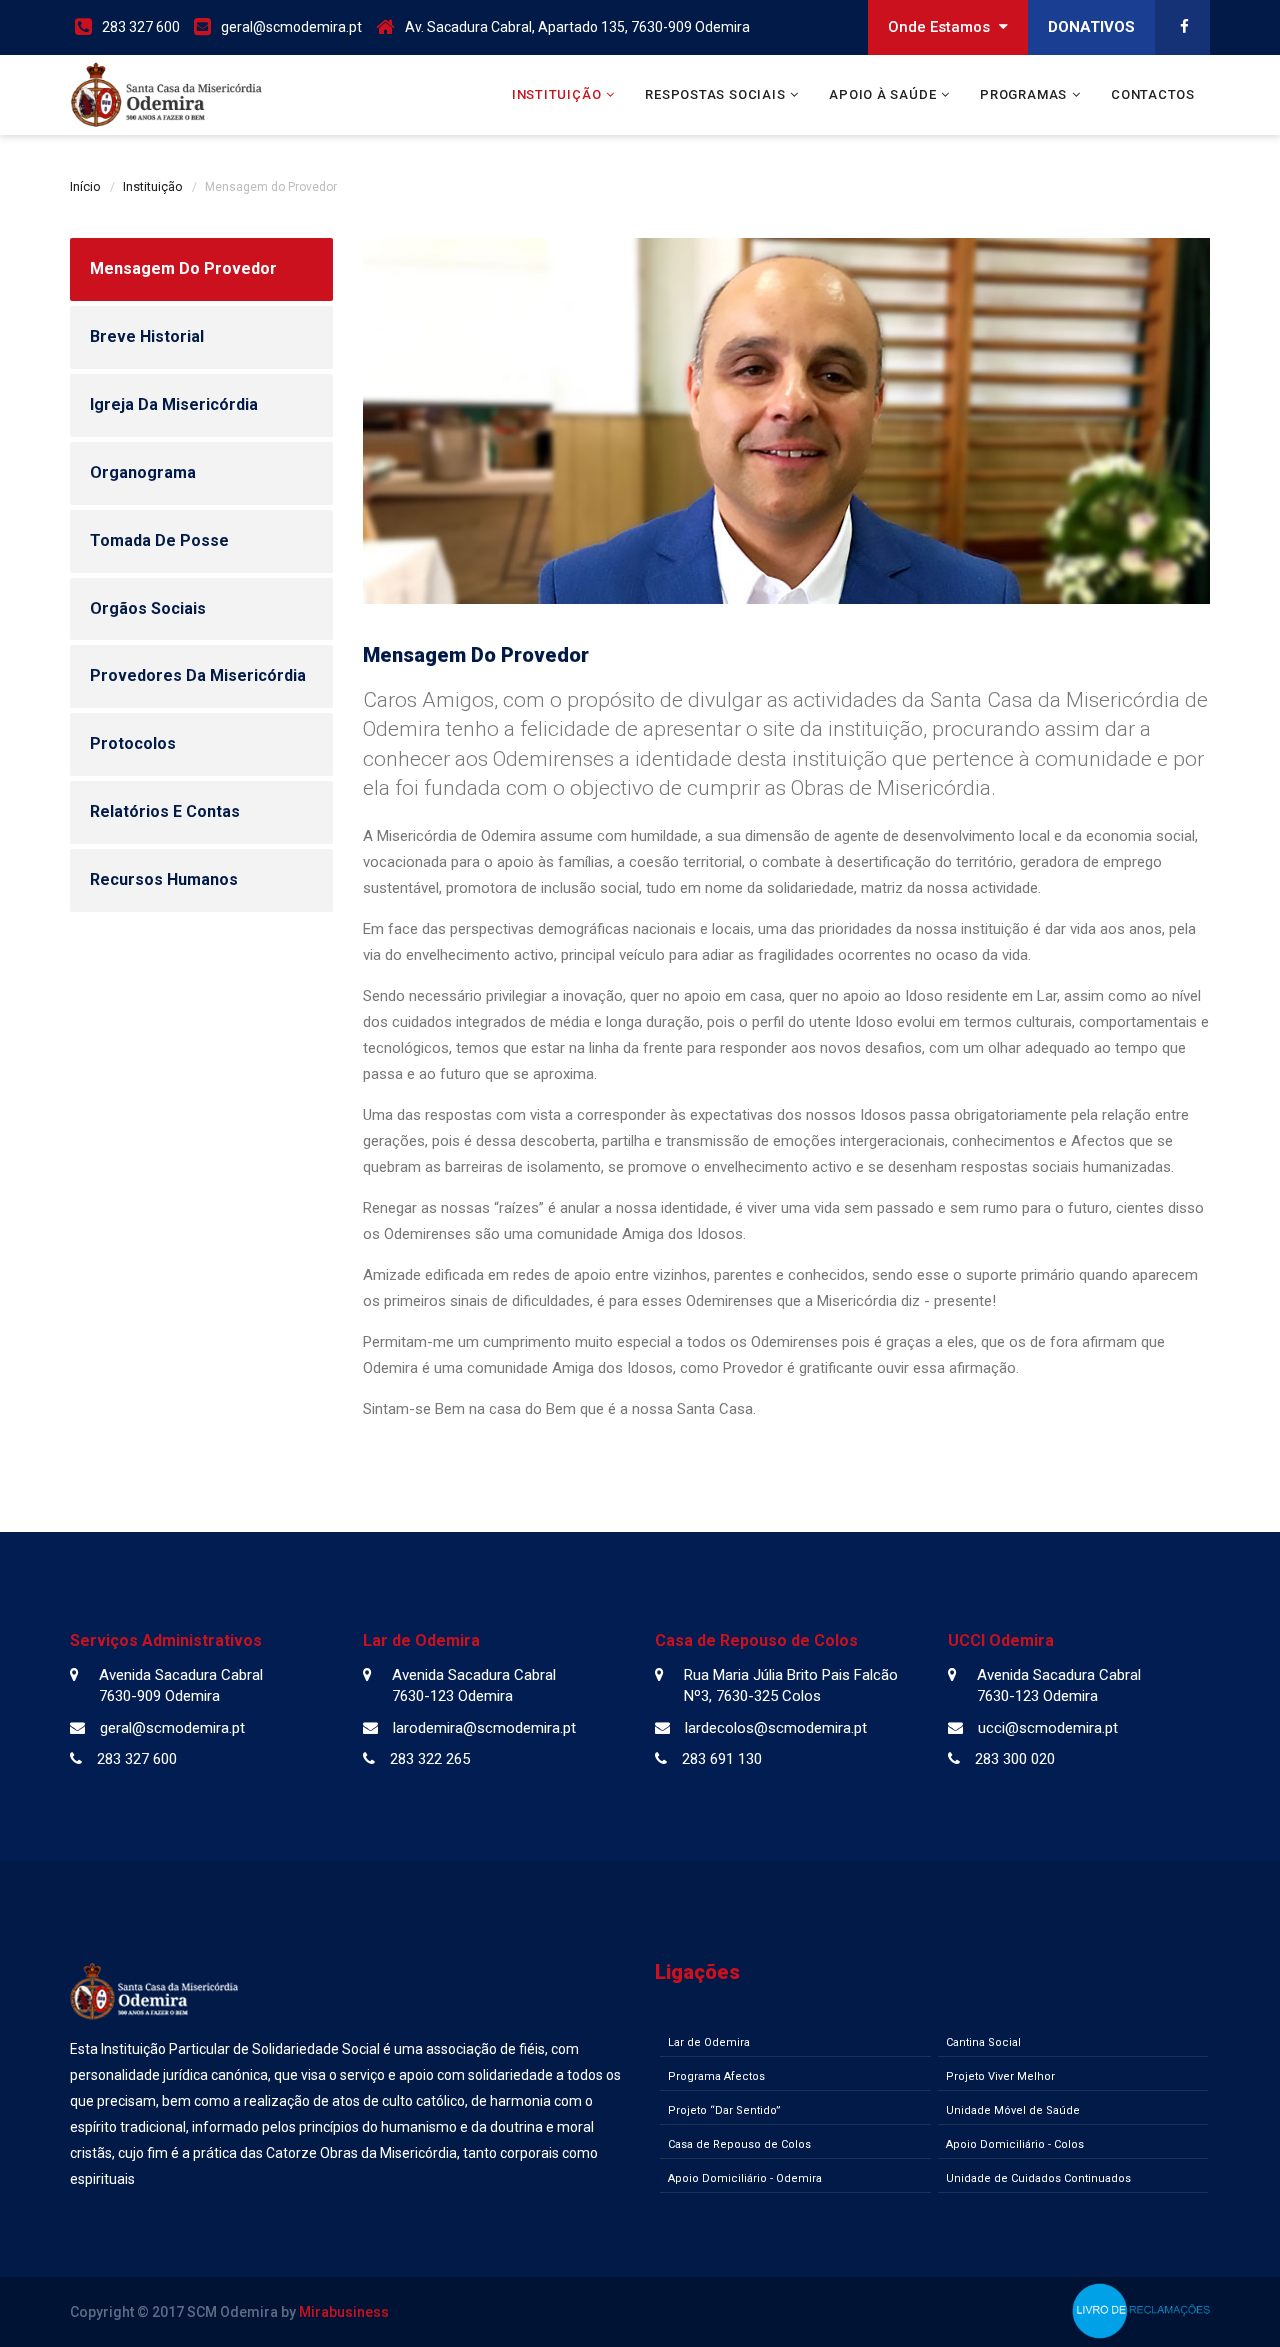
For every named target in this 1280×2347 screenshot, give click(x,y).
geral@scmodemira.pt (291, 27)
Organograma (143, 472)
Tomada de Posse (159, 540)
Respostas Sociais (715, 94)
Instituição (557, 94)
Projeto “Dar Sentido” (724, 2110)
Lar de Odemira (709, 2042)
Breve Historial (147, 336)
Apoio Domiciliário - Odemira (745, 2178)
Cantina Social (983, 2042)
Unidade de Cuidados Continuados (1038, 2178)
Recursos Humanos (164, 879)
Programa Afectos (716, 2076)
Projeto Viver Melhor (1000, 2076)
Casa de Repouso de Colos (739, 2144)
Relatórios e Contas (165, 811)
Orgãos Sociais (148, 608)
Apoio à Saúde (882, 94)
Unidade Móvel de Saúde (1013, 2110)
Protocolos (133, 743)
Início (85, 186)
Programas (1023, 94)
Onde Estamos (941, 27)
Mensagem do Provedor (183, 268)
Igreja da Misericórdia (174, 404)
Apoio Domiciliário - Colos (1015, 2144)
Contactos (1153, 94)
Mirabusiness (344, 2312)
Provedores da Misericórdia (198, 675)
